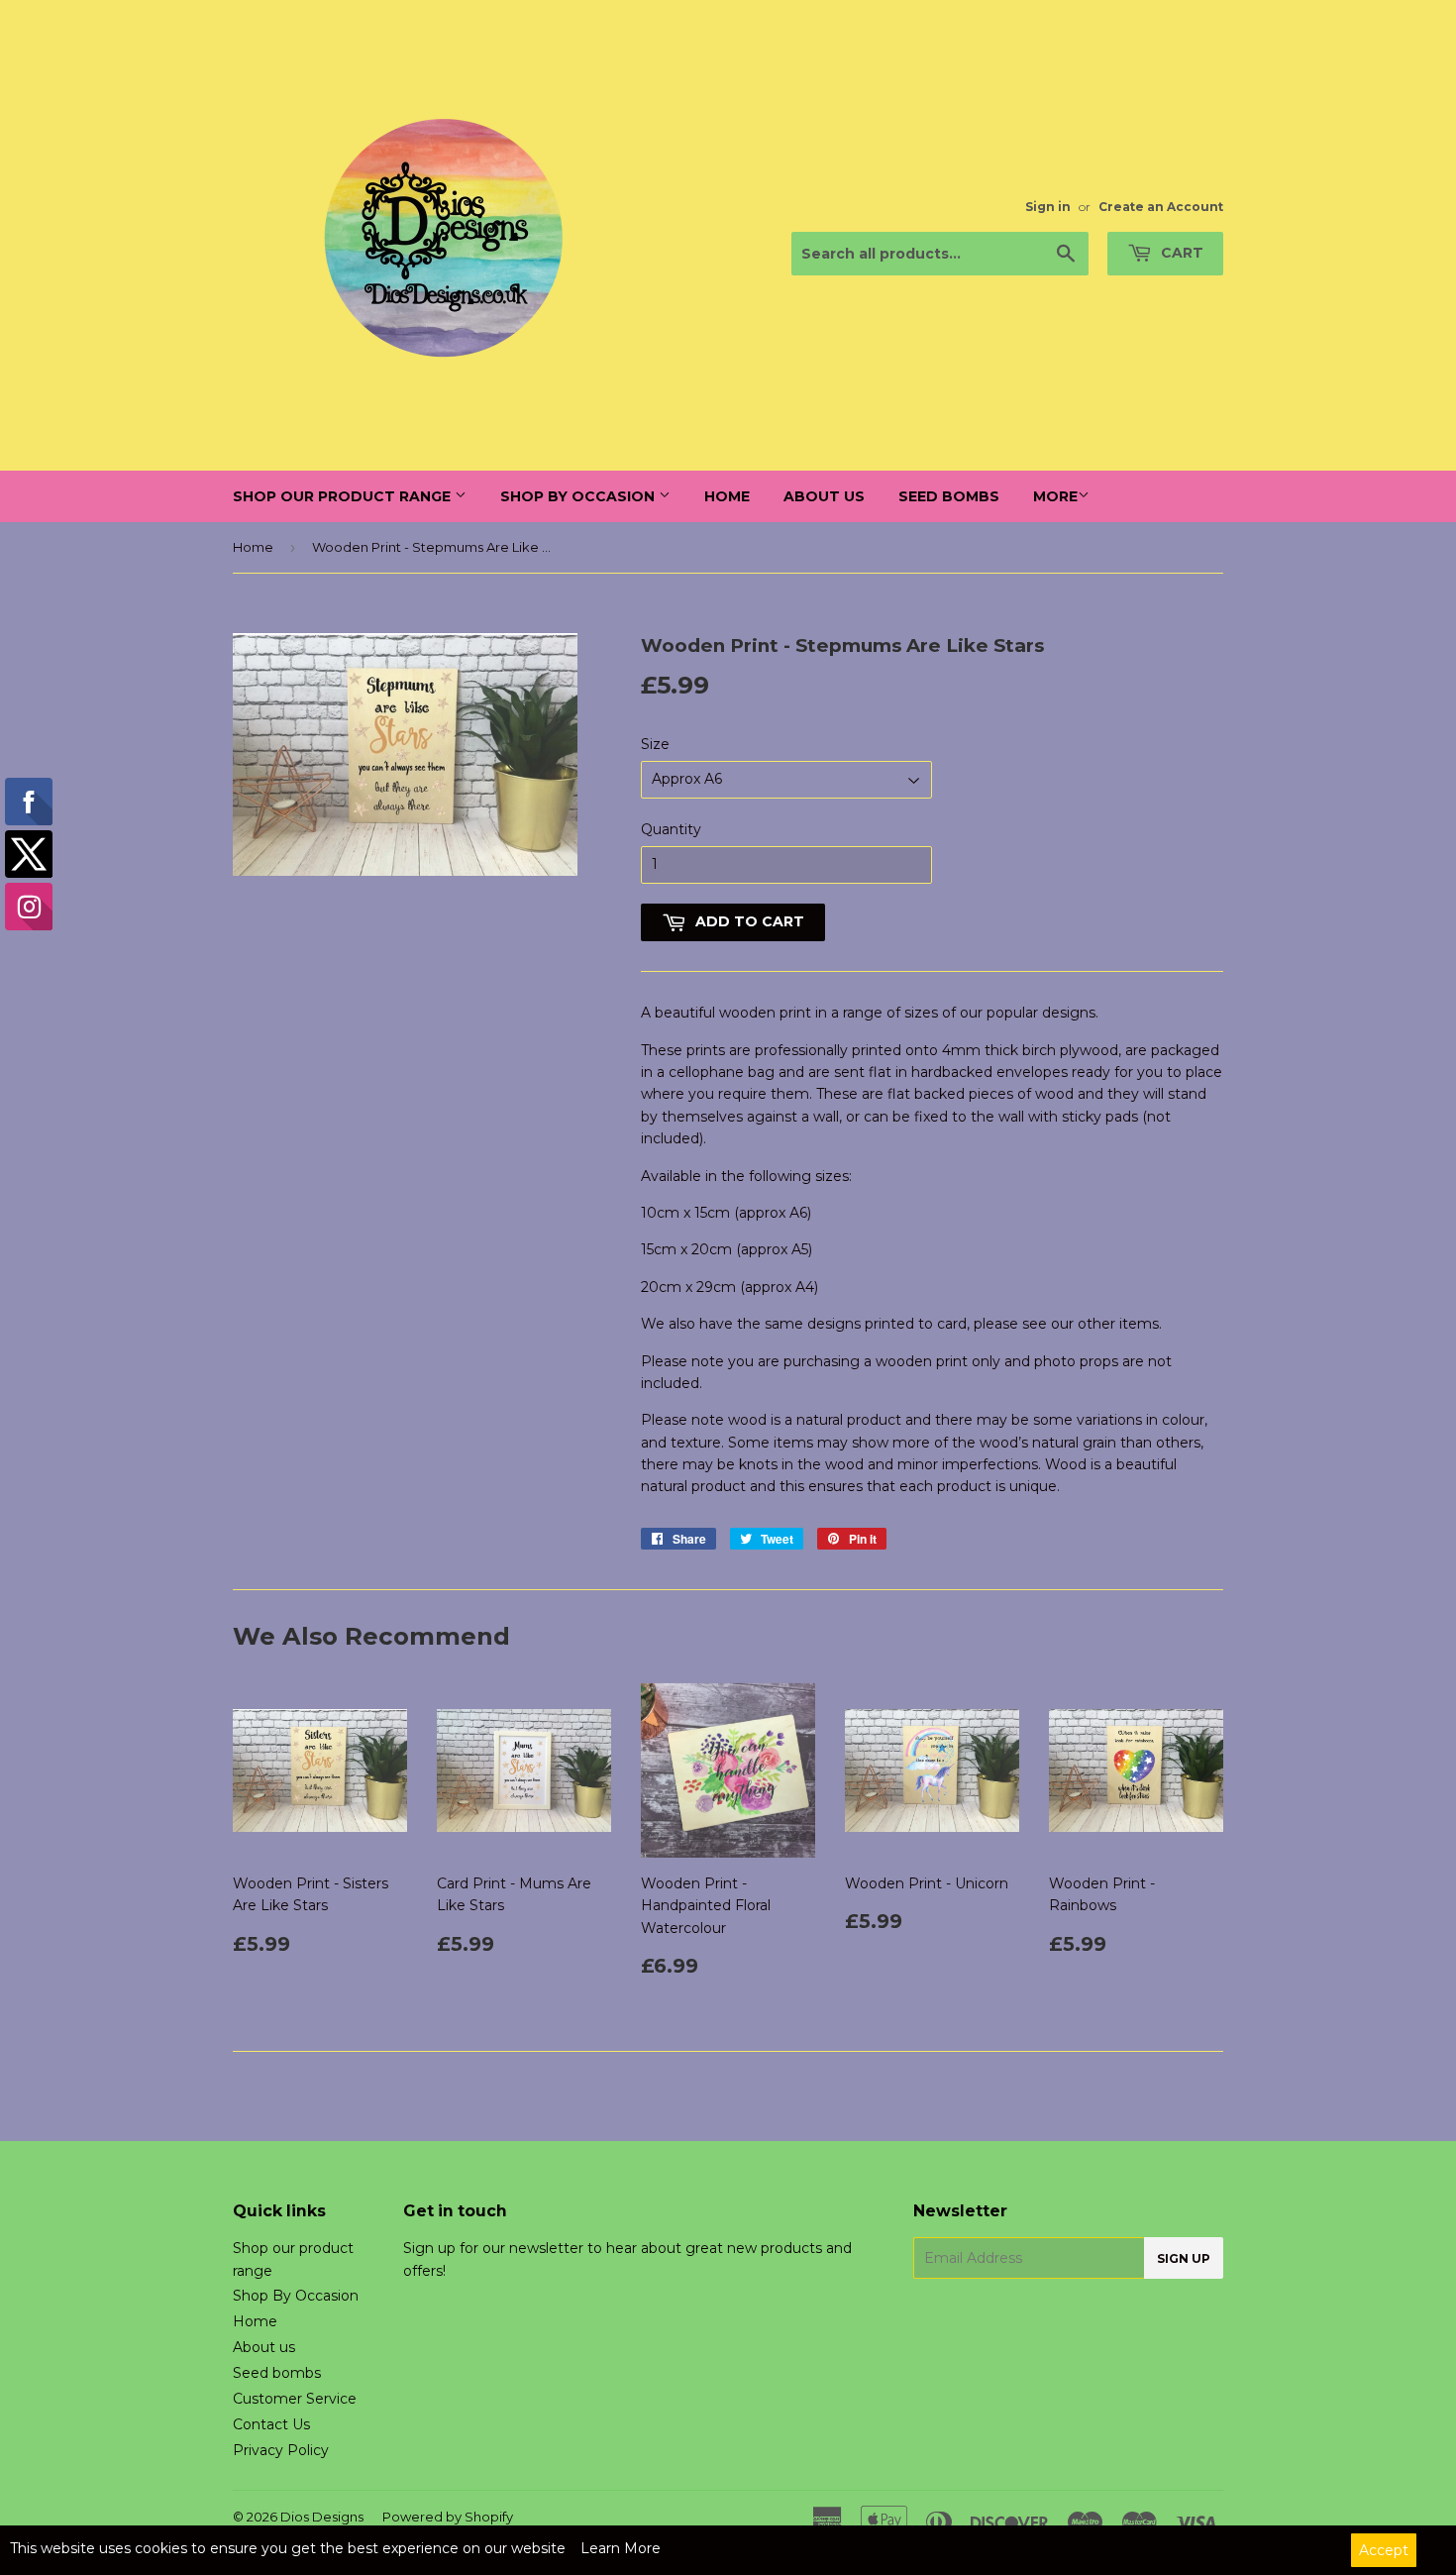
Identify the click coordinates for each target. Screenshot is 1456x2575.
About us (824, 496)
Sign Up (1184, 2258)
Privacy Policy (281, 2450)
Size (655, 744)
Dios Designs (322, 2517)
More (1055, 496)
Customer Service (295, 2399)
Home (727, 496)
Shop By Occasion (579, 496)
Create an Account (1161, 207)
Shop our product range (344, 496)
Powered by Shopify (448, 2517)
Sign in (1048, 207)
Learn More (621, 2548)
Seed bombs (949, 496)
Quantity (671, 829)
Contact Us (271, 2424)
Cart (1180, 253)
